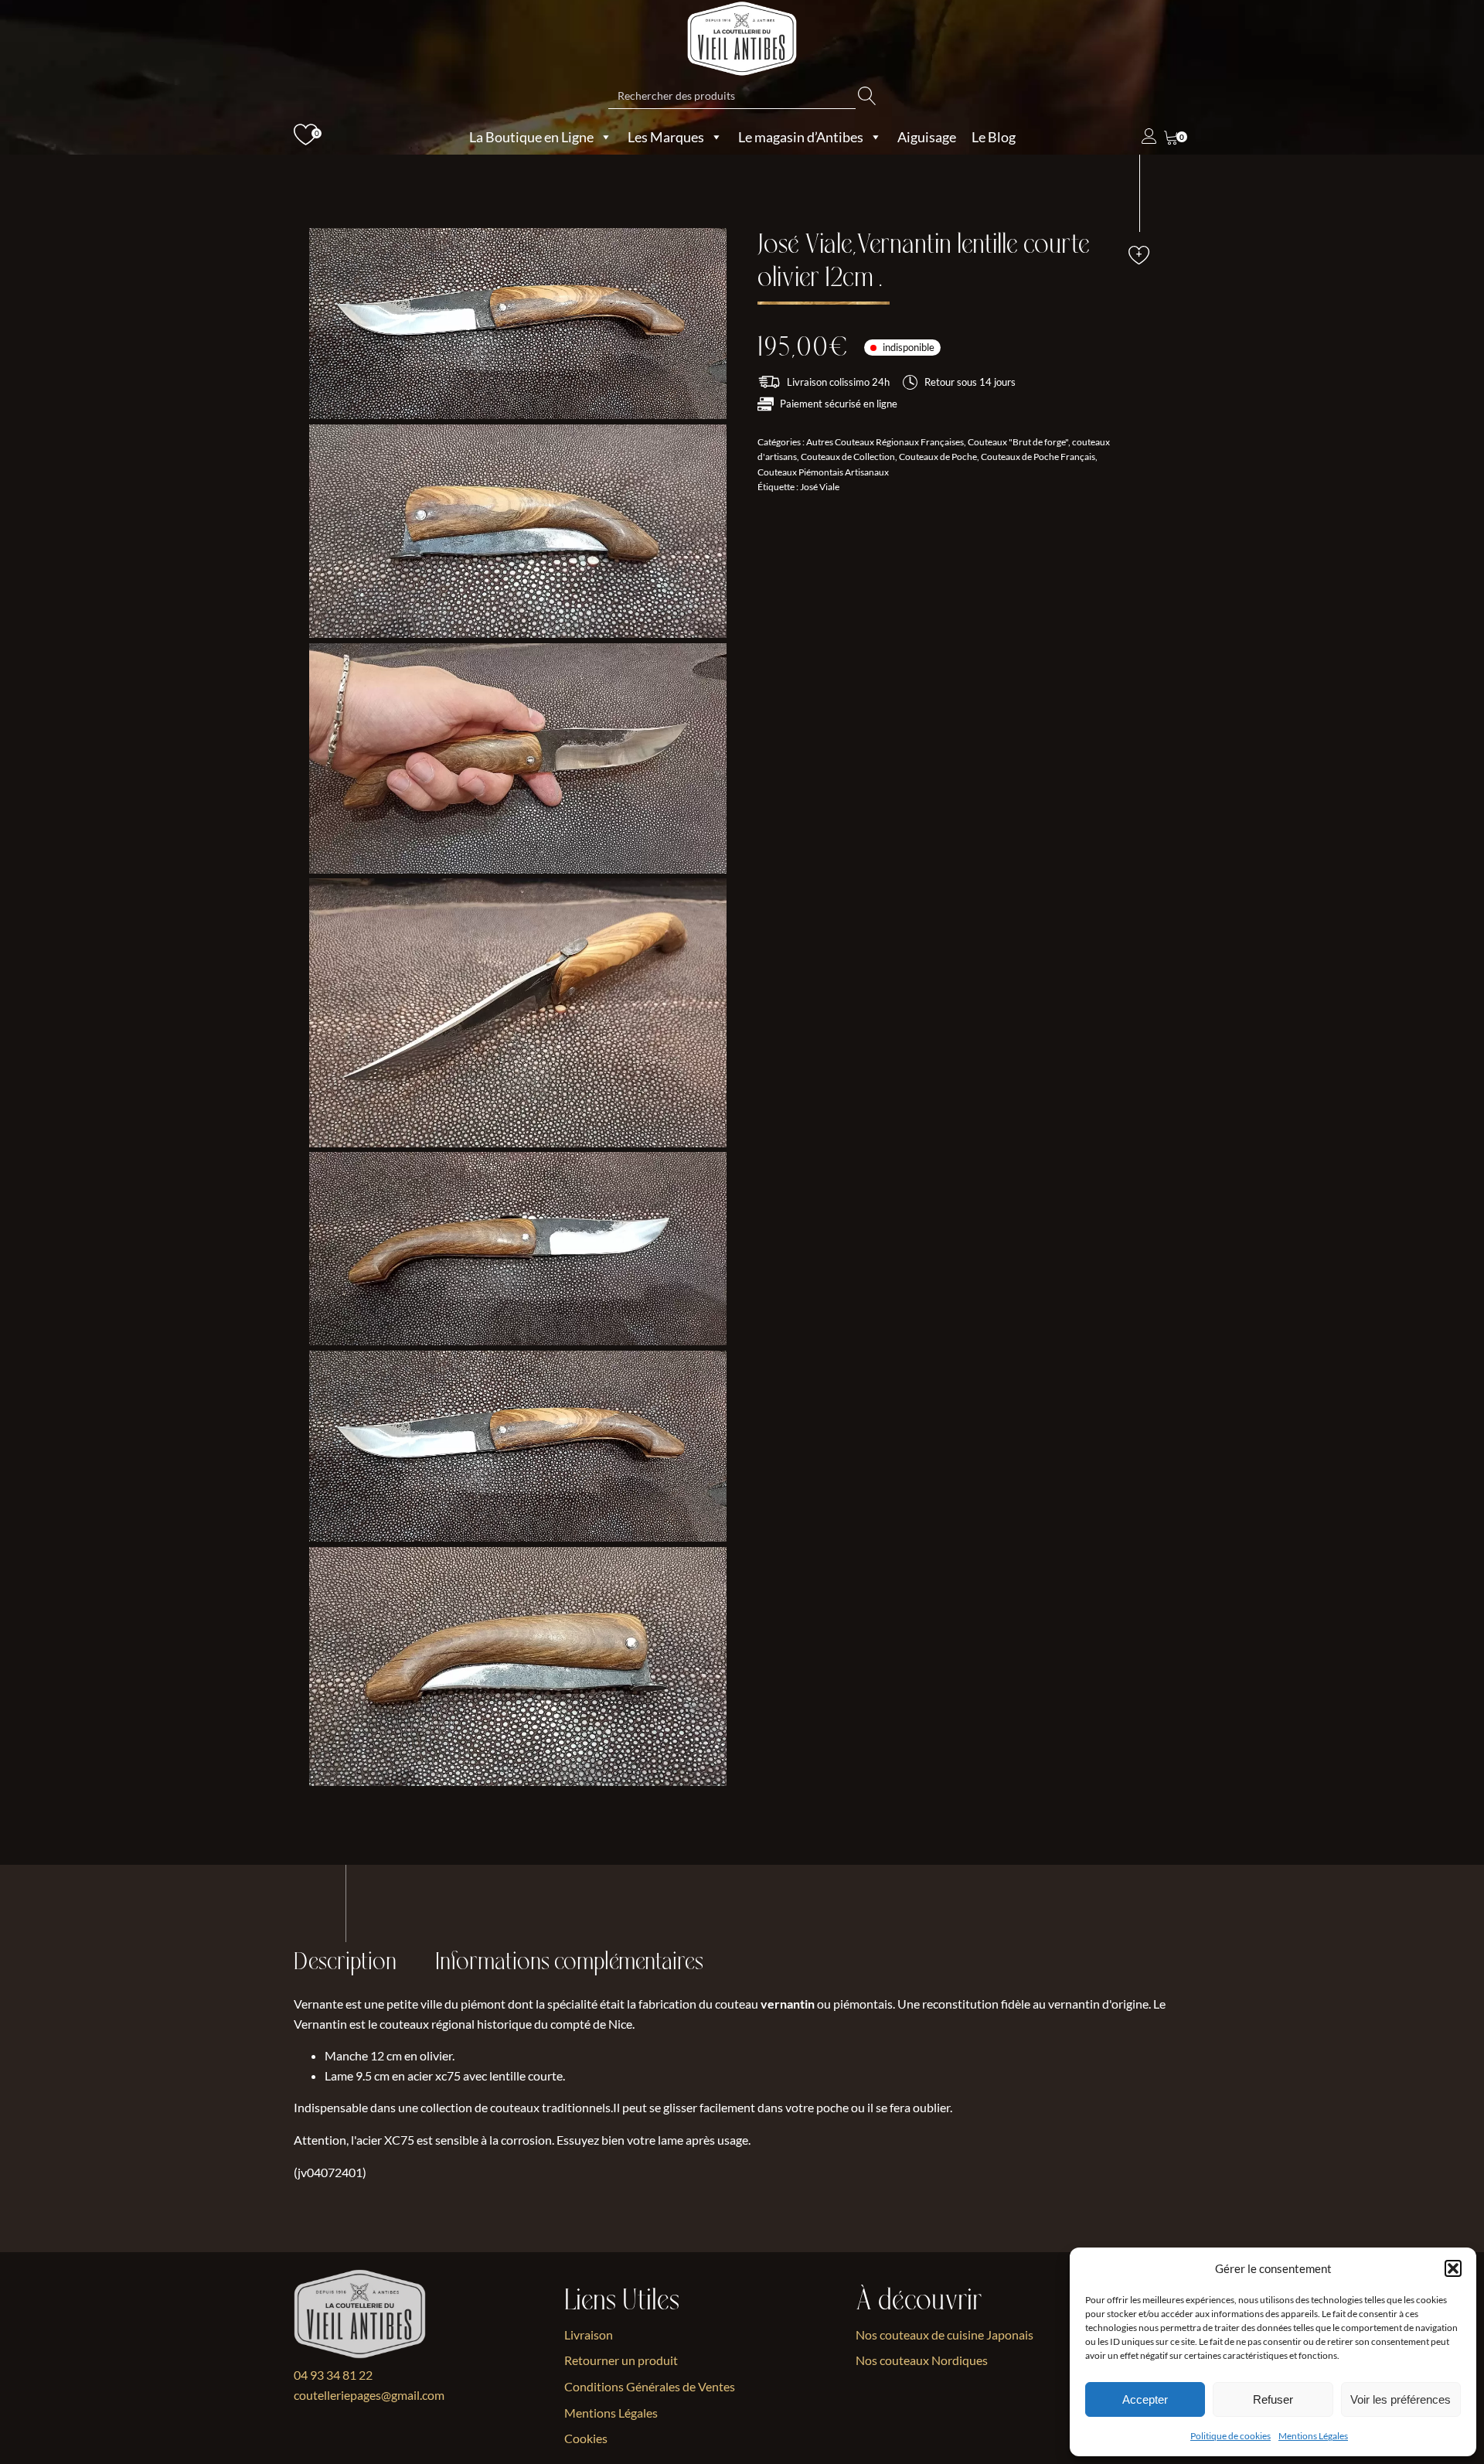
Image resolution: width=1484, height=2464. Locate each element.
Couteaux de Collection (848, 457)
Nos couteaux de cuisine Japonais (945, 2334)
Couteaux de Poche (938, 457)
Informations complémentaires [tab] (569, 1962)
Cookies (586, 2438)
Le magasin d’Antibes (801, 137)
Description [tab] (345, 1962)
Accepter (1145, 2399)
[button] (1453, 2268)
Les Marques (666, 137)
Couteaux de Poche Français (1038, 457)
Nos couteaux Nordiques (922, 2360)
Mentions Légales (1313, 2436)
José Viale (820, 487)
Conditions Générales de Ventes (650, 2386)
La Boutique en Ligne (531, 137)
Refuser (1273, 2399)
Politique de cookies (1230, 2436)
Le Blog (994, 137)
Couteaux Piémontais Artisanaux (823, 471)
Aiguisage (927, 137)
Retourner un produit (621, 2360)
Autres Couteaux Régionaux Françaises (885, 442)
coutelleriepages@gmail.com (369, 2395)
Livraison (589, 2334)
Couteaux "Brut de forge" (1018, 442)
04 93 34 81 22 (333, 2375)
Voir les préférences (1401, 2399)
